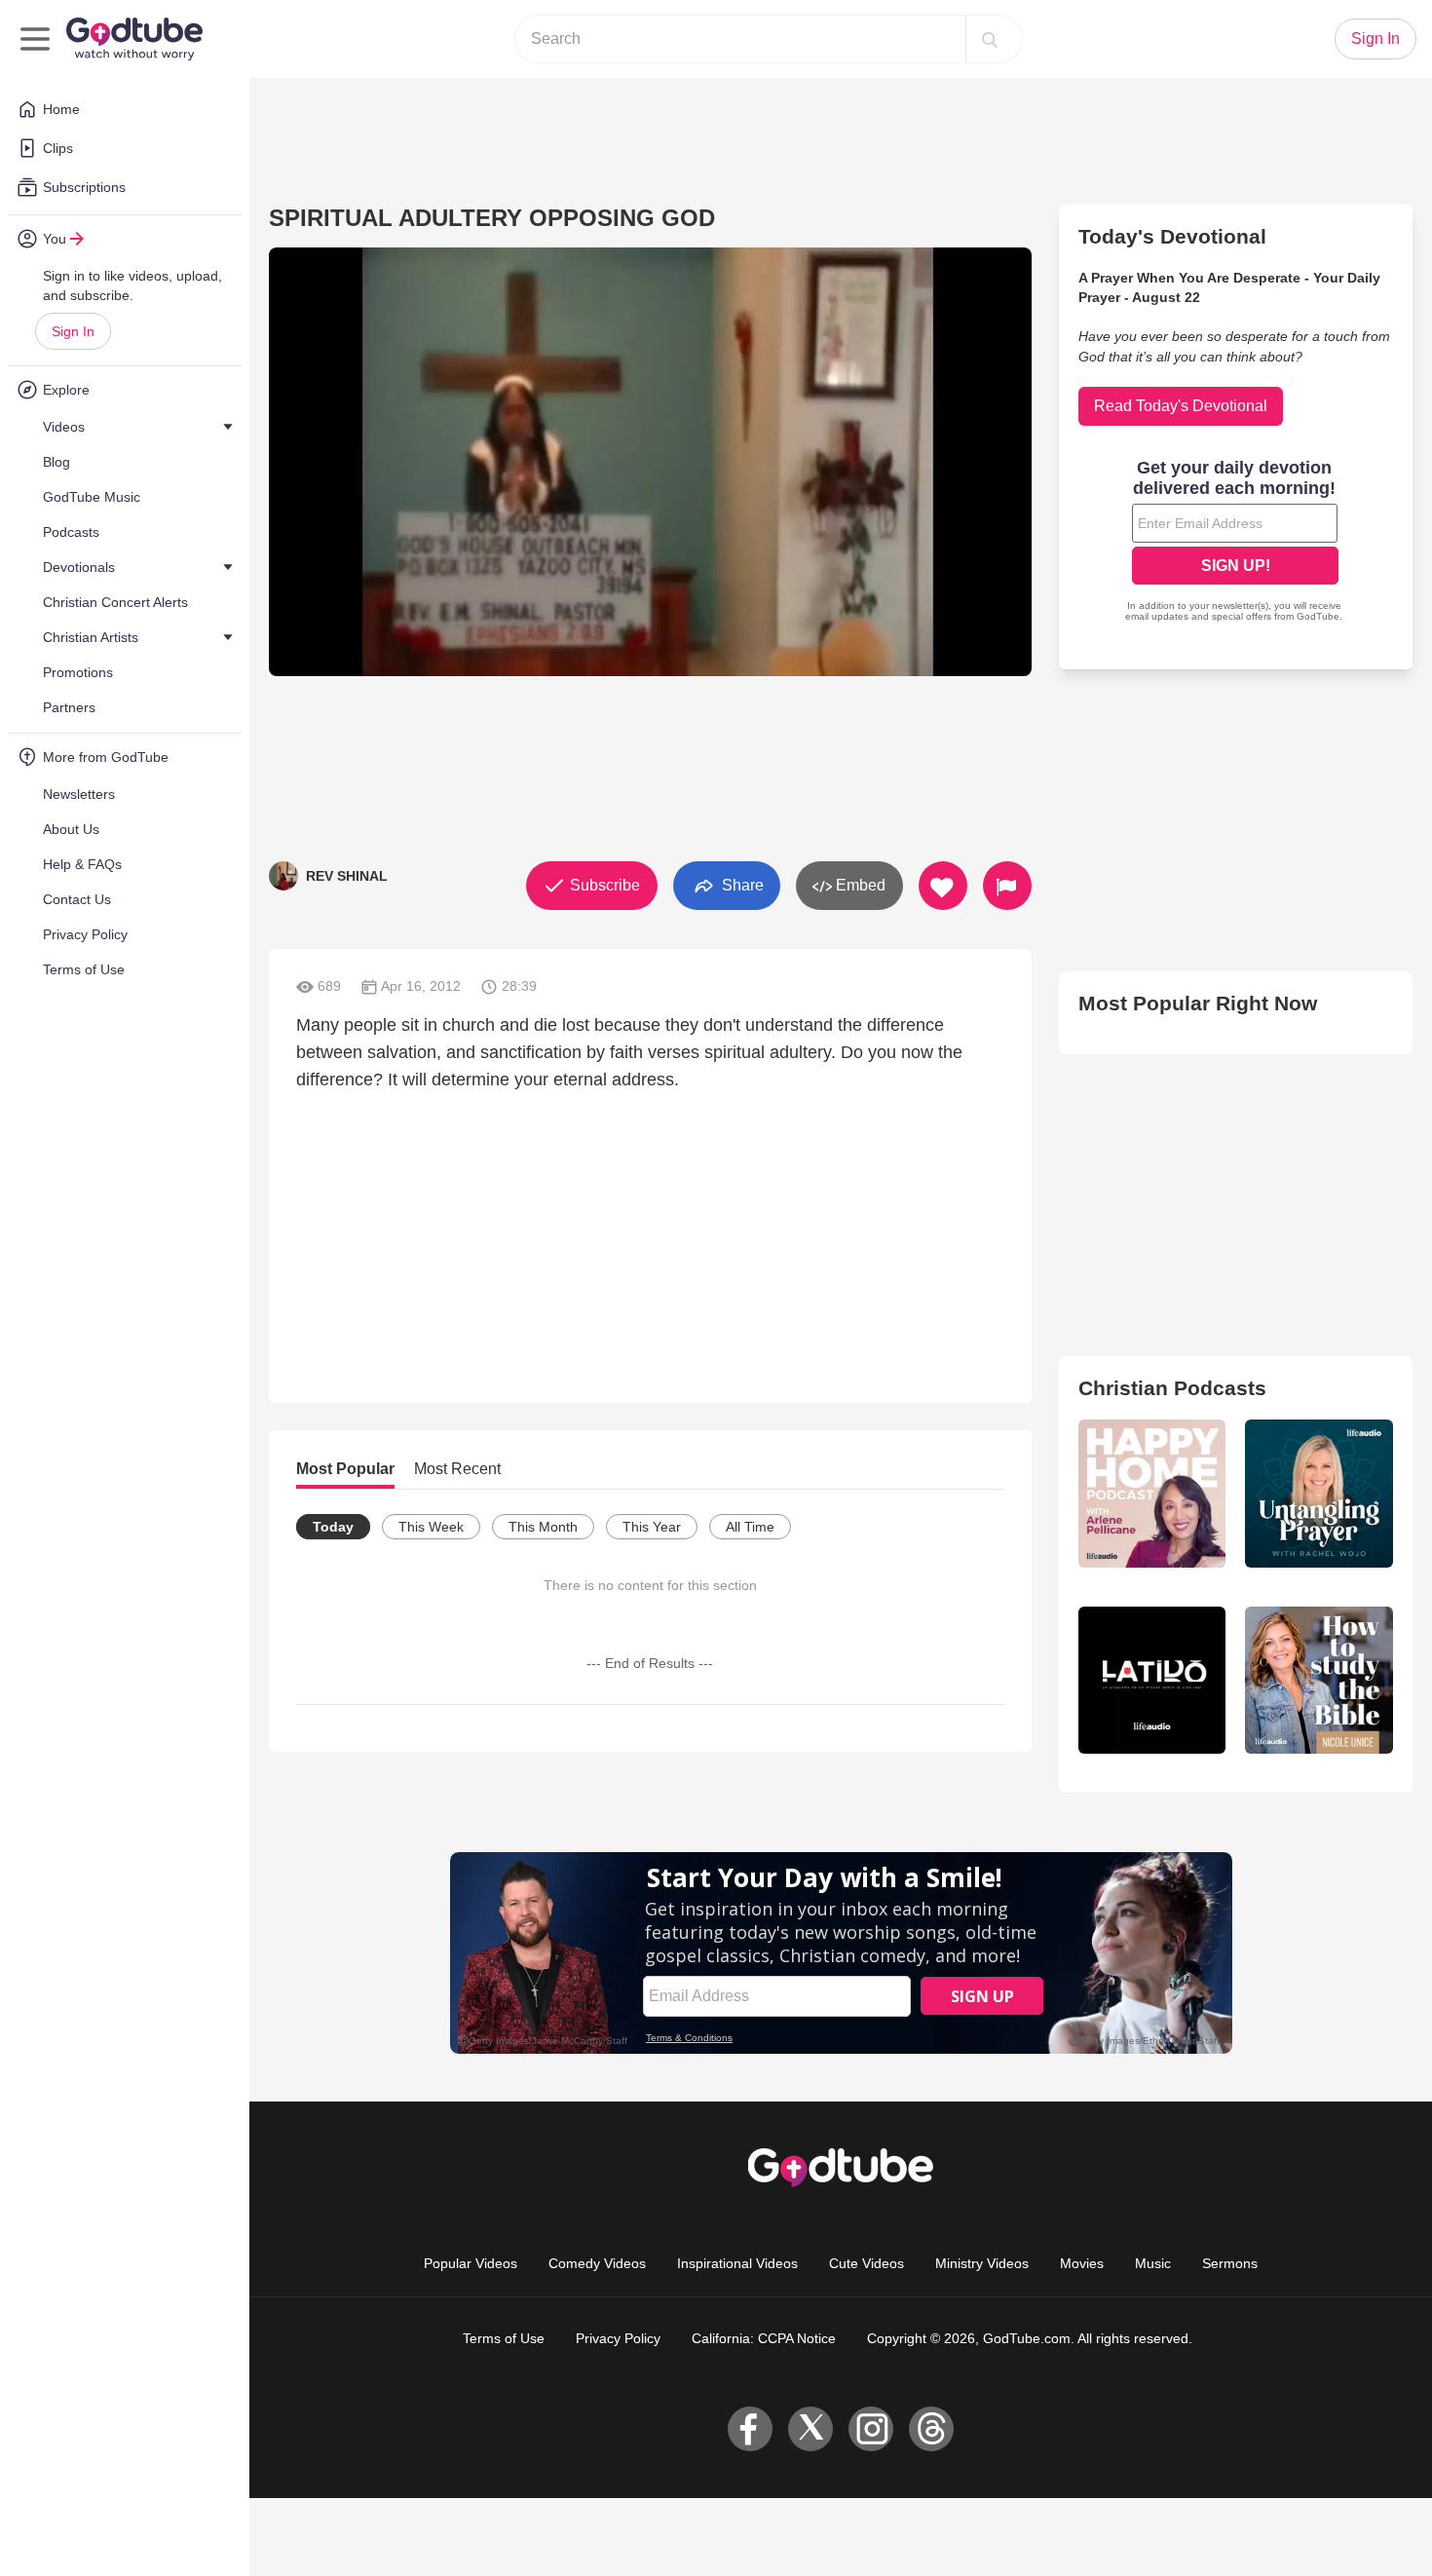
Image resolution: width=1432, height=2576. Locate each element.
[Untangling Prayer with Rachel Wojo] (1319, 1494)
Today (333, 1527)
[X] (810, 2429)
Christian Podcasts (1172, 1388)
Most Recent (457, 1469)
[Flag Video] (1007, 886)
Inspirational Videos (737, 2263)
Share (741, 884)
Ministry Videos (982, 2263)
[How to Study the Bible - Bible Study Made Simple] (1319, 1681)
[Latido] (1152, 1681)
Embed (859, 885)
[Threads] (931, 2429)
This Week (431, 1527)
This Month (543, 1527)
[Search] (990, 39)
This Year (652, 1527)
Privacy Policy (618, 2338)
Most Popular (345, 1469)
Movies (1082, 2263)
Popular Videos (471, 2263)
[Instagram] (871, 2429)
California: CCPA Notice (764, 2338)
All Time (750, 1527)
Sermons (1230, 2263)
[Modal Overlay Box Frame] (1235, 543)
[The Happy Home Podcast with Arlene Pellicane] (1152, 1494)
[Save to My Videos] (943, 886)
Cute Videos (867, 2263)
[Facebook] (750, 2429)
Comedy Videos (597, 2263)
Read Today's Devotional (1181, 406)
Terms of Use (504, 2338)
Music (1153, 2263)
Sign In (73, 331)
